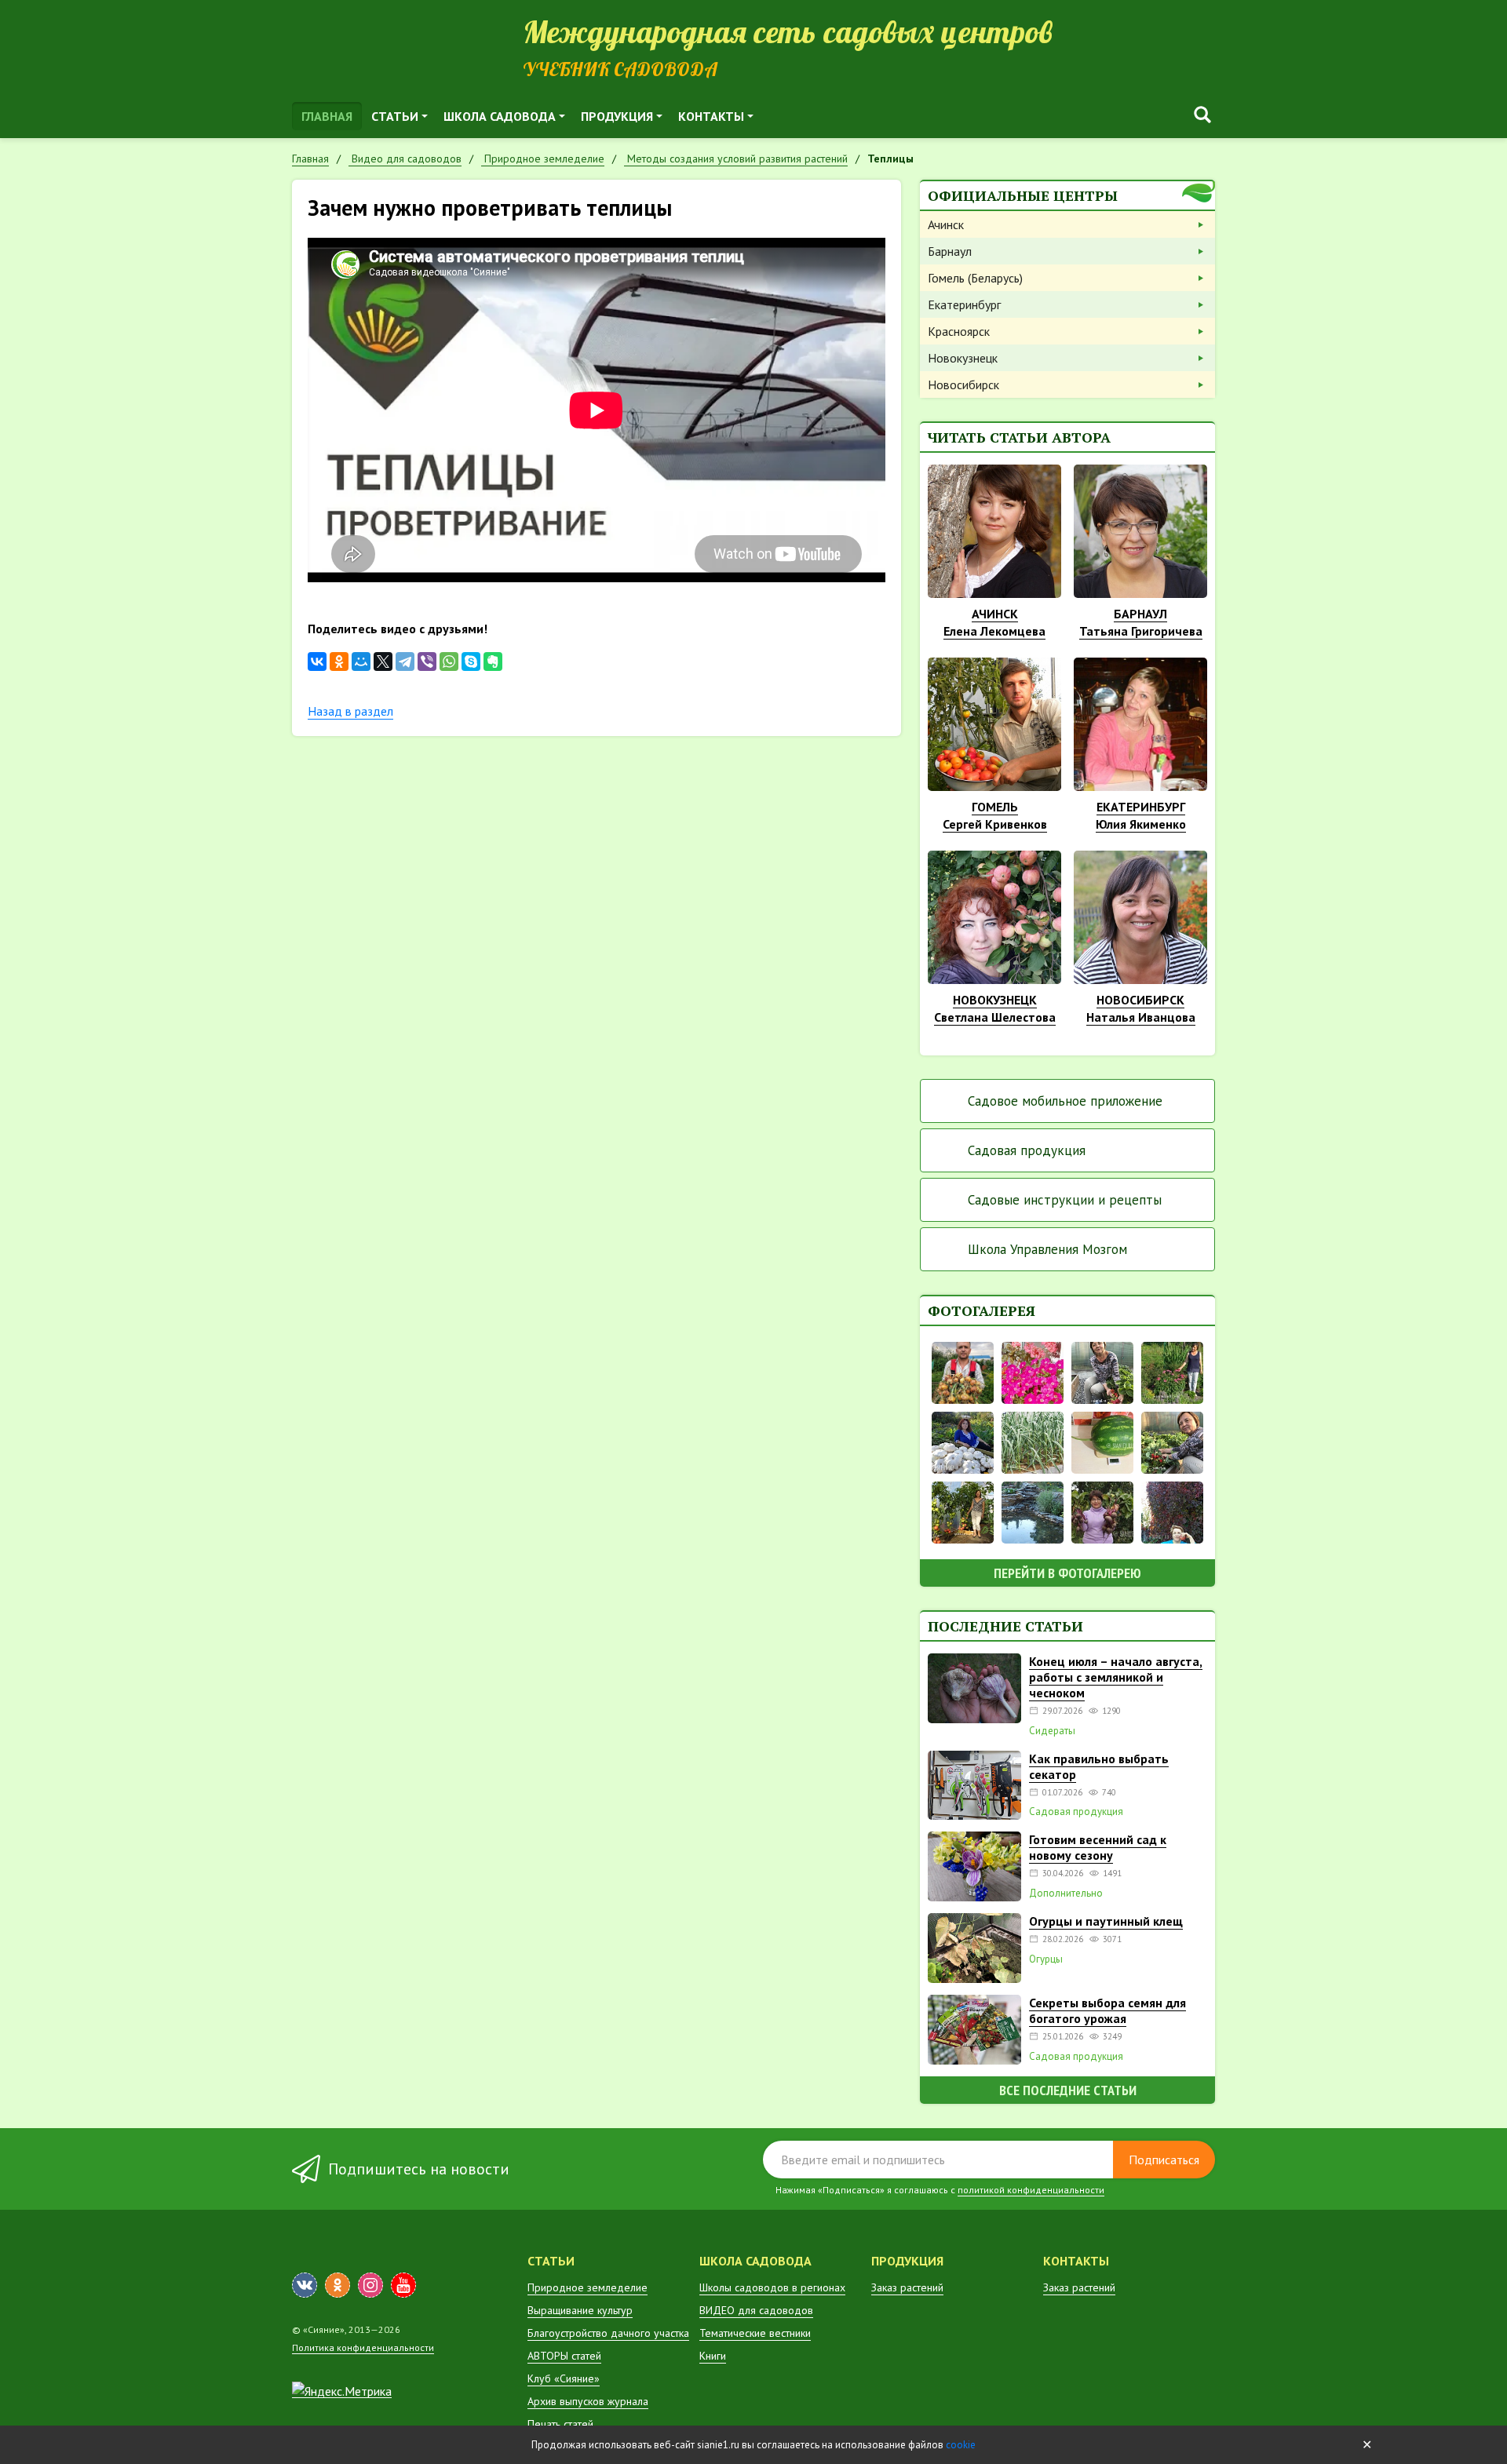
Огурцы (1046, 1959)
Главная (327, 116)
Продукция (617, 116)
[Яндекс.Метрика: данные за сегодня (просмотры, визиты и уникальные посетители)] (342, 2391)
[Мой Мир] (361, 662)
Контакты (711, 116)
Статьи (395, 116)
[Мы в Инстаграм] (370, 2285)
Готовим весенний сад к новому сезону (1098, 1847)
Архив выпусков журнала (588, 2401)
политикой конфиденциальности (1031, 2190)
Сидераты (1052, 1731)
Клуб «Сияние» (564, 2378)
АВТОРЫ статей (564, 2356)
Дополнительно (1066, 1894)
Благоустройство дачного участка (608, 2333)
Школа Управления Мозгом (1047, 1249)
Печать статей (560, 2424)
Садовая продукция (1027, 1150)
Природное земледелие (587, 2287)
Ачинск (946, 224)
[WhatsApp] (449, 662)
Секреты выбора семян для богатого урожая (1107, 2010)
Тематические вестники (755, 2333)
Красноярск (959, 331)
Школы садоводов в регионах (772, 2287)
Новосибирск (963, 385)
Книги (713, 2356)
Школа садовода (500, 116)
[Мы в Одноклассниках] (338, 2285)
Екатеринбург (964, 304)
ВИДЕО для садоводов (756, 2310)
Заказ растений (907, 2287)
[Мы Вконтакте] (305, 2285)
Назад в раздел (350, 711)
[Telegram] (405, 662)
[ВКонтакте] (317, 662)
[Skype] (471, 662)
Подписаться (1164, 2160)
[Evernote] (493, 662)
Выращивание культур (580, 2310)
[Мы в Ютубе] (403, 2285)
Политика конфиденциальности (363, 2347)
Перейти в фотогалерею (1067, 1573)
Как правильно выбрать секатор (1099, 1766)
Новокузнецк (963, 358)
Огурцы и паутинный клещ (1106, 1921)
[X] (383, 662)
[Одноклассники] (339, 662)
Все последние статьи (1068, 2090)
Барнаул (950, 251)
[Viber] (427, 662)
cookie (961, 2445)
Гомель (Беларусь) (975, 278)
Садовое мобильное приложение (1065, 1101)
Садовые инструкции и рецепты (1065, 1200)
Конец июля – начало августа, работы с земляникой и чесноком (1116, 1677)
